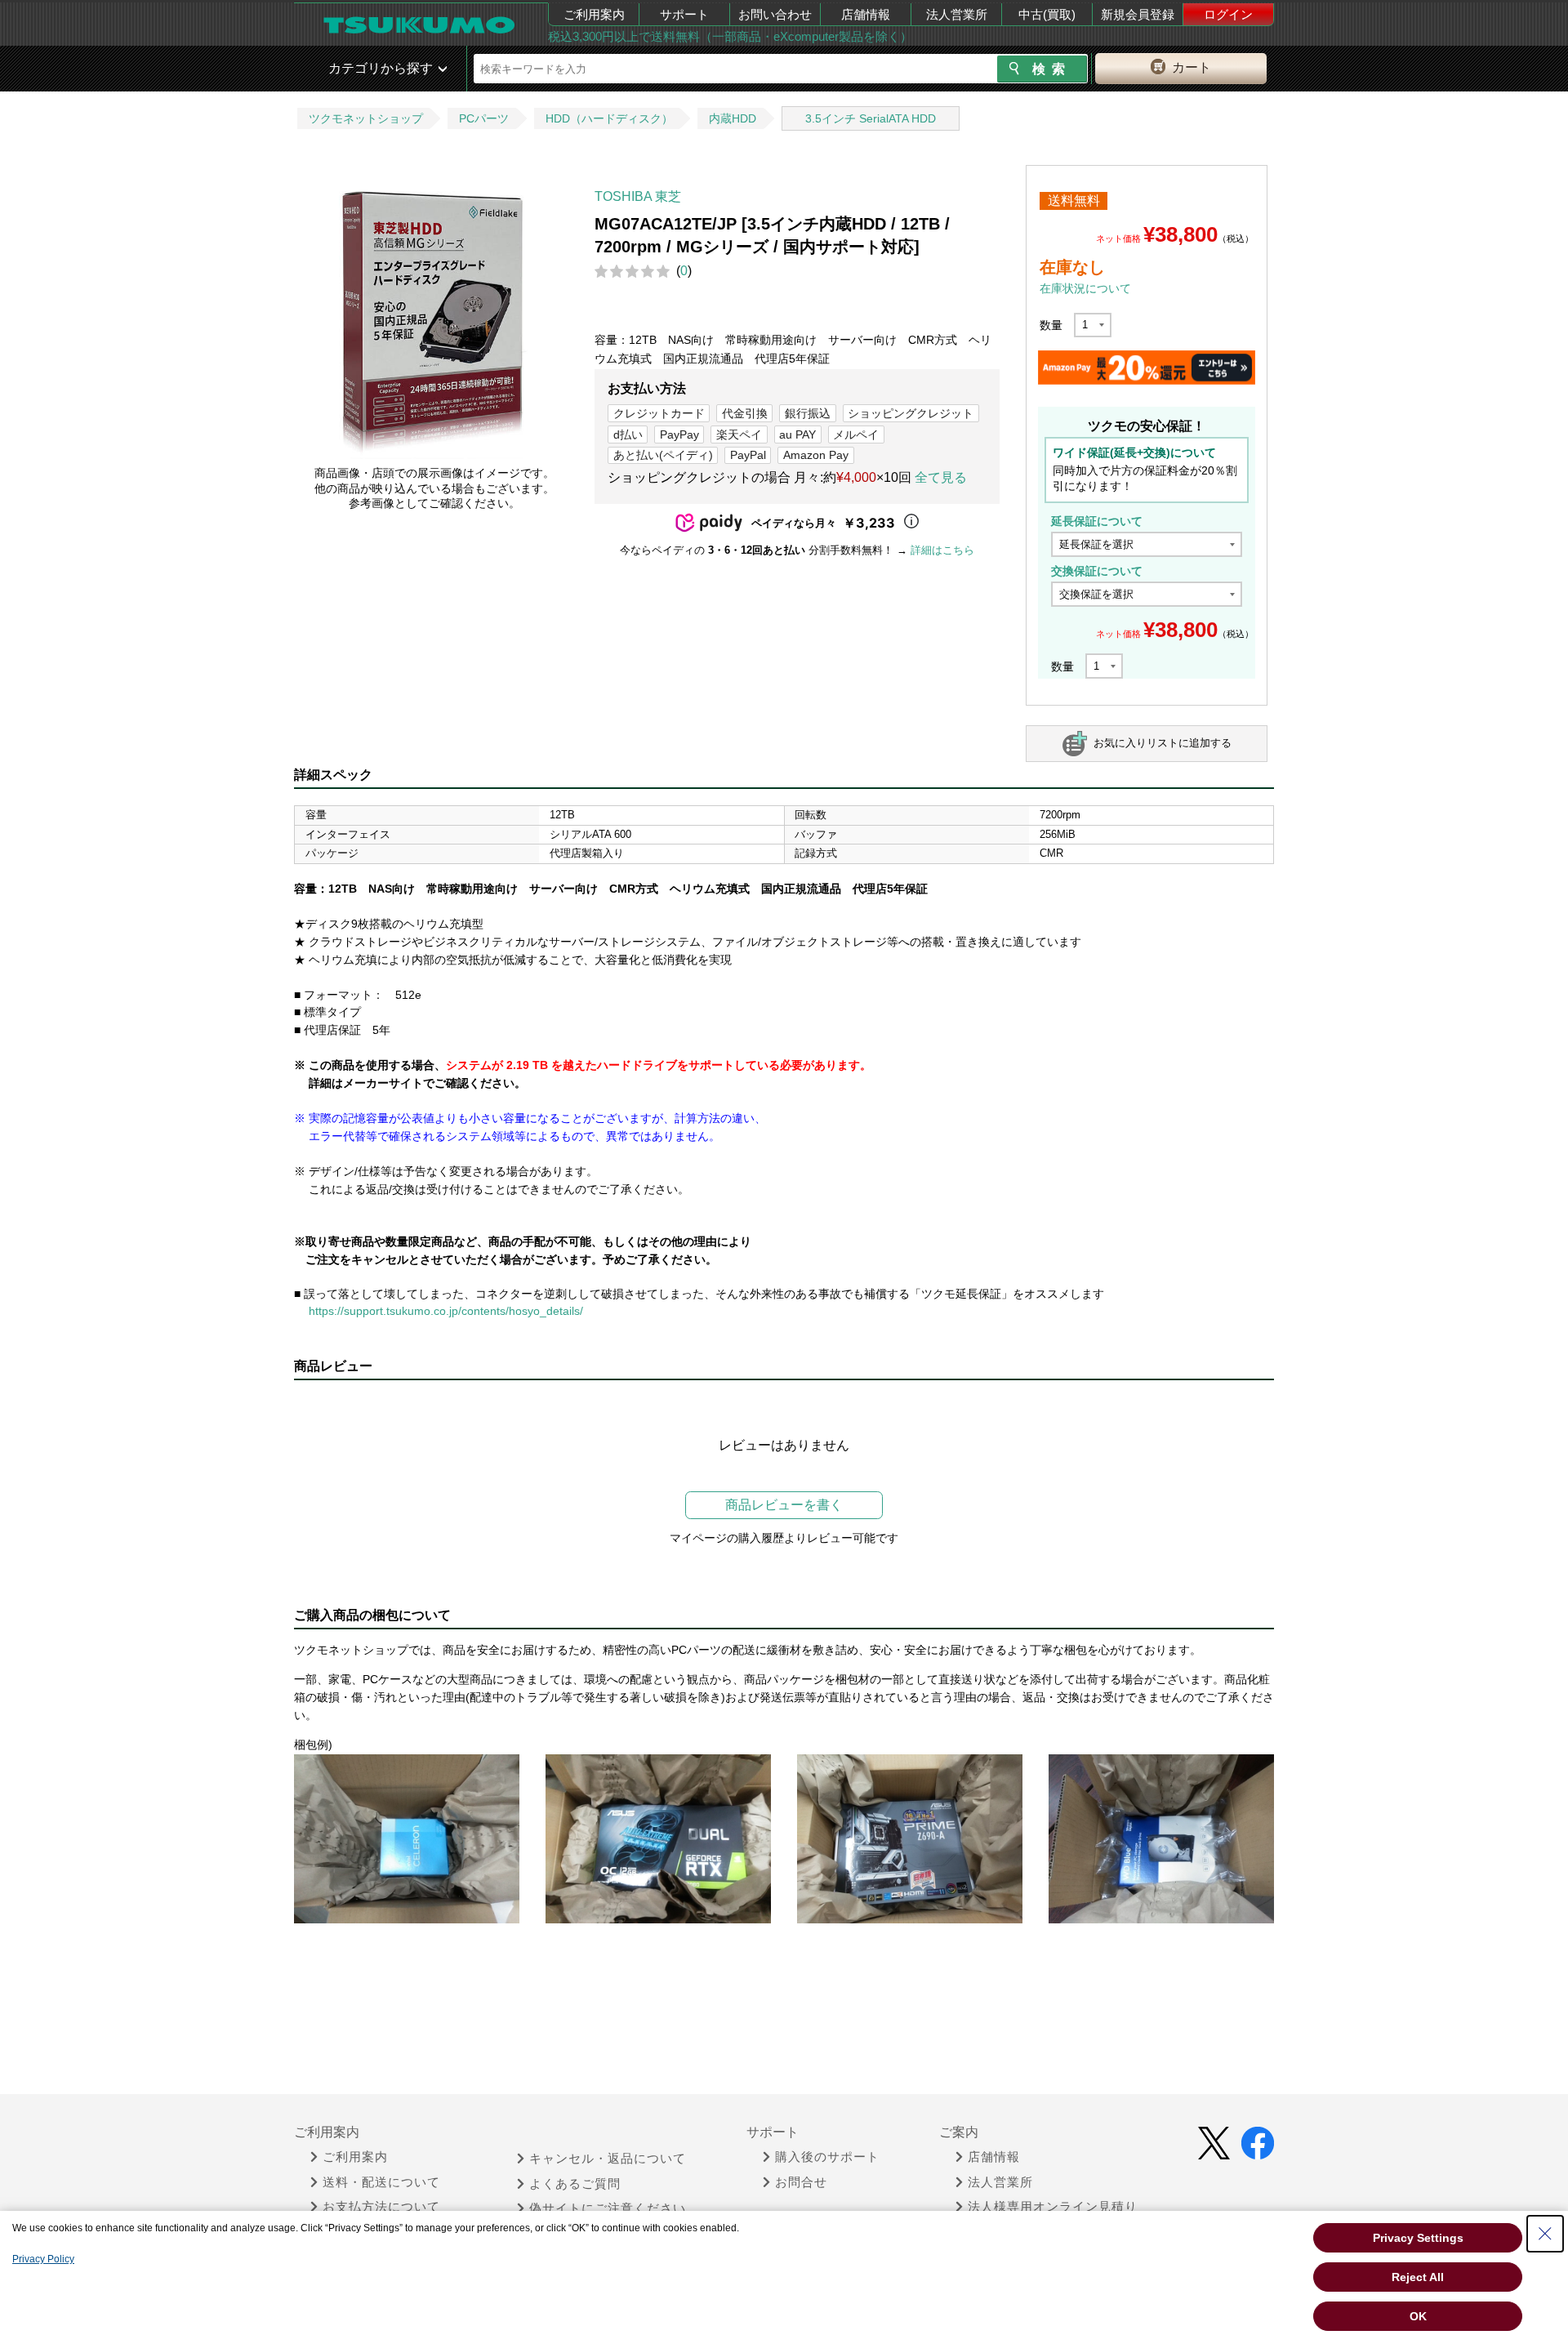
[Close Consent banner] (1545, 2234)
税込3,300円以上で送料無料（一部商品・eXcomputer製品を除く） (730, 36)
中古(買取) (1047, 14)
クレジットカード (659, 413)
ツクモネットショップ (366, 118)
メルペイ (856, 434)
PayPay (679, 434)
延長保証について (1097, 521)
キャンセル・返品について (608, 2159)
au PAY (797, 434)
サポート (684, 14)
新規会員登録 (1138, 14)
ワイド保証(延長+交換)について (1134, 452)
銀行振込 (808, 413)
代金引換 (745, 413)
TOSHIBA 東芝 (638, 196)
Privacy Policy (43, 2259)
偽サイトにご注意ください (608, 2208)
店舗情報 (866, 14)
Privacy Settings (1418, 2238)
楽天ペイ (739, 434)
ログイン (1228, 14)
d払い (628, 434)
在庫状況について (1085, 288)
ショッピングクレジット (911, 413)
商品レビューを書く (784, 1505)
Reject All (1418, 2277)
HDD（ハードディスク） (609, 118)
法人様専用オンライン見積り (1053, 2207)
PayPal (748, 455)
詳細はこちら (942, 550)
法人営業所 (957, 14)
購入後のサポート (827, 2157)
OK (1418, 2316)
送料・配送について (381, 2182)
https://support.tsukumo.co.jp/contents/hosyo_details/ (446, 1311)
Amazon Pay (816, 455)
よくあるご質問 (575, 2184)
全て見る (941, 477)
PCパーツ (484, 118)
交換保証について (1097, 571)
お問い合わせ (775, 14)
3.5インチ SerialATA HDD (871, 118)
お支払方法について (381, 2207)
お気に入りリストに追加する (1163, 743)
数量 (1051, 325)
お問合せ (801, 2182)
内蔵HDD (733, 118)
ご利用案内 (594, 14)
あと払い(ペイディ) (663, 455)
